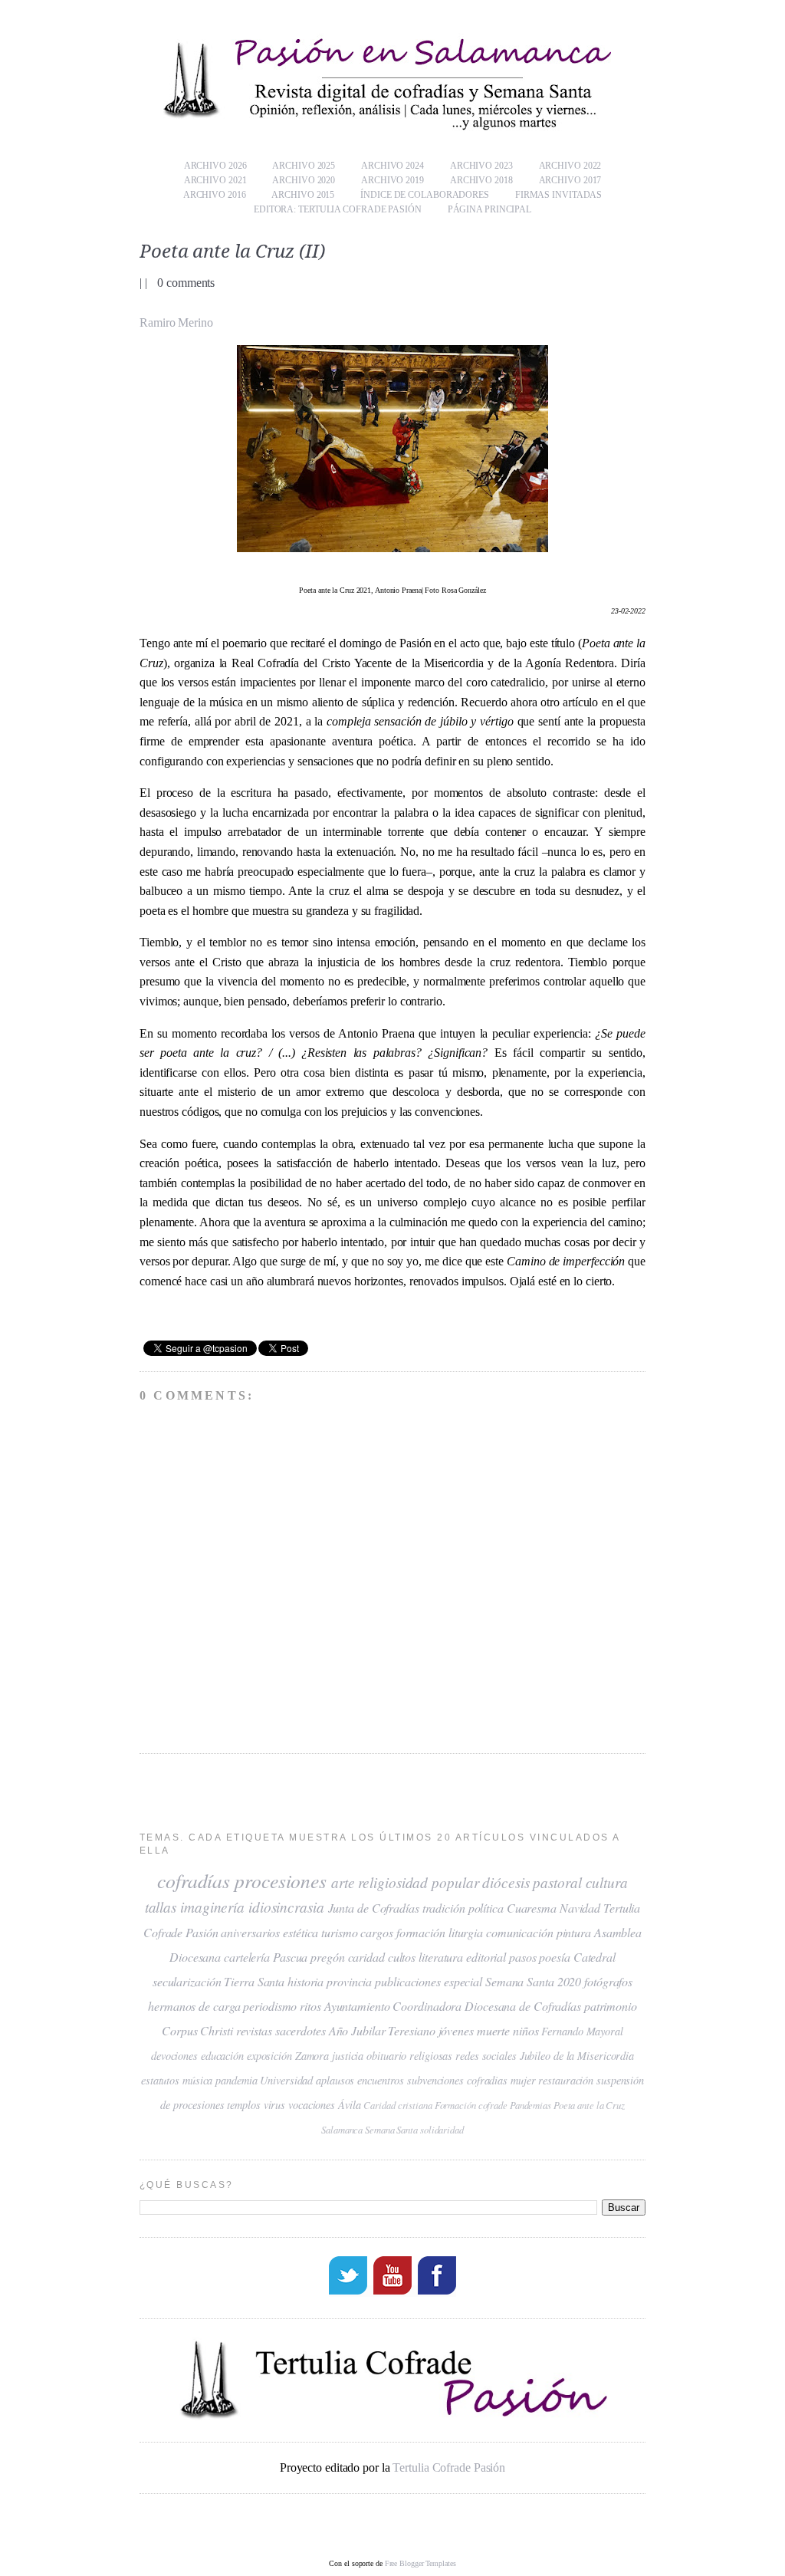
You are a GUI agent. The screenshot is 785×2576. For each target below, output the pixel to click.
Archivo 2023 (481, 166)
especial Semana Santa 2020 (512, 1981)
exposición (269, 2056)
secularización (187, 1981)
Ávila (350, 2105)
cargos (376, 1932)
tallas (161, 1907)
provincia (349, 1981)
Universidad (286, 2080)
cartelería (247, 1957)
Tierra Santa (254, 1981)
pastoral (557, 1882)
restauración (566, 2080)
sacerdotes (301, 2030)
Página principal (489, 209)
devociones (174, 2056)
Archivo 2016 (215, 195)
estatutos (160, 2080)
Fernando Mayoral (582, 2031)
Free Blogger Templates (420, 2563)
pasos (523, 1957)
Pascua (290, 1957)
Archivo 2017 (570, 180)
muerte (493, 2030)
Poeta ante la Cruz (589, 2105)
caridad (366, 1957)
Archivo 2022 (570, 166)
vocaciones (312, 2105)
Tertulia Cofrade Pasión (449, 2467)
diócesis (506, 1882)
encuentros (381, 2080)
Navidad (580, 1908)
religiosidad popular (418, 1882)
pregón (327, 1957)
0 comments (186, 283)
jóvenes (456, 2030)
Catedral (594, 1957)
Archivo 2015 (303, 195)
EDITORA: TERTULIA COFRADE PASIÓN (338, 209)
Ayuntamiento (357, 2006)
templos (243, 2105)
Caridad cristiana (397, 2105)
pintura (574, 1932)
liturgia (466, 1932)
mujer (523, 2080)
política (486, 1908)
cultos (402, 1957)
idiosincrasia (286, 1907)
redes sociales (486, 2056)
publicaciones (408, 1981)
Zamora (312, 2056)
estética (301, 1932)
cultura (607, 1882)
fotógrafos (608, 1981)
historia (305, 1981)
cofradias (487, 2080)
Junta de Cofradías (374, 1908)
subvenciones (435, 2080)
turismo (339, 1932)
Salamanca (342, 2129)
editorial (486, 1957)
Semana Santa (391, 2129)
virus (275, 2105)
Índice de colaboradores (425, 195)
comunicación (520, 1932)
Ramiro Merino (176, 322)
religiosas (431, 2056)
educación (222, 2056)
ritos (310, 2006)
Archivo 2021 (215, 180)
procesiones (281, 1880)
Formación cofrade (471, 2105)
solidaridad (442, 2129)
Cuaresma (532, 1908)
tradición (444, 1908)
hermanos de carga (194, 2006)
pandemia (236, 2080)
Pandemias (530, 2105)
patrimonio (611, 2006)
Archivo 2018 (481, 180)
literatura (441, 1957)
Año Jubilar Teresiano (382, 2030)
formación (421, 1932)
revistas (254, 2030)
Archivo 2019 (392, 180)
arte (343, 1882)
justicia (348, 2056)
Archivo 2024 (392, 166)
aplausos (335, 2080)
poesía (554, 1957)
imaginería (212, 1907)
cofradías (194, 1880)
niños (526, 2030)
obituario (386, 2056)
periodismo (270, 2006)
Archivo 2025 (304, 166)
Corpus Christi (197, 2030)
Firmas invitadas (558, 195)
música (197, 2080)
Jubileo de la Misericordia (577, 2056)
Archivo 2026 (215, 166)
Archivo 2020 (304, 180)
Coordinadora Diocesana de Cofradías (487, 2006)
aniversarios (250, 1932)
